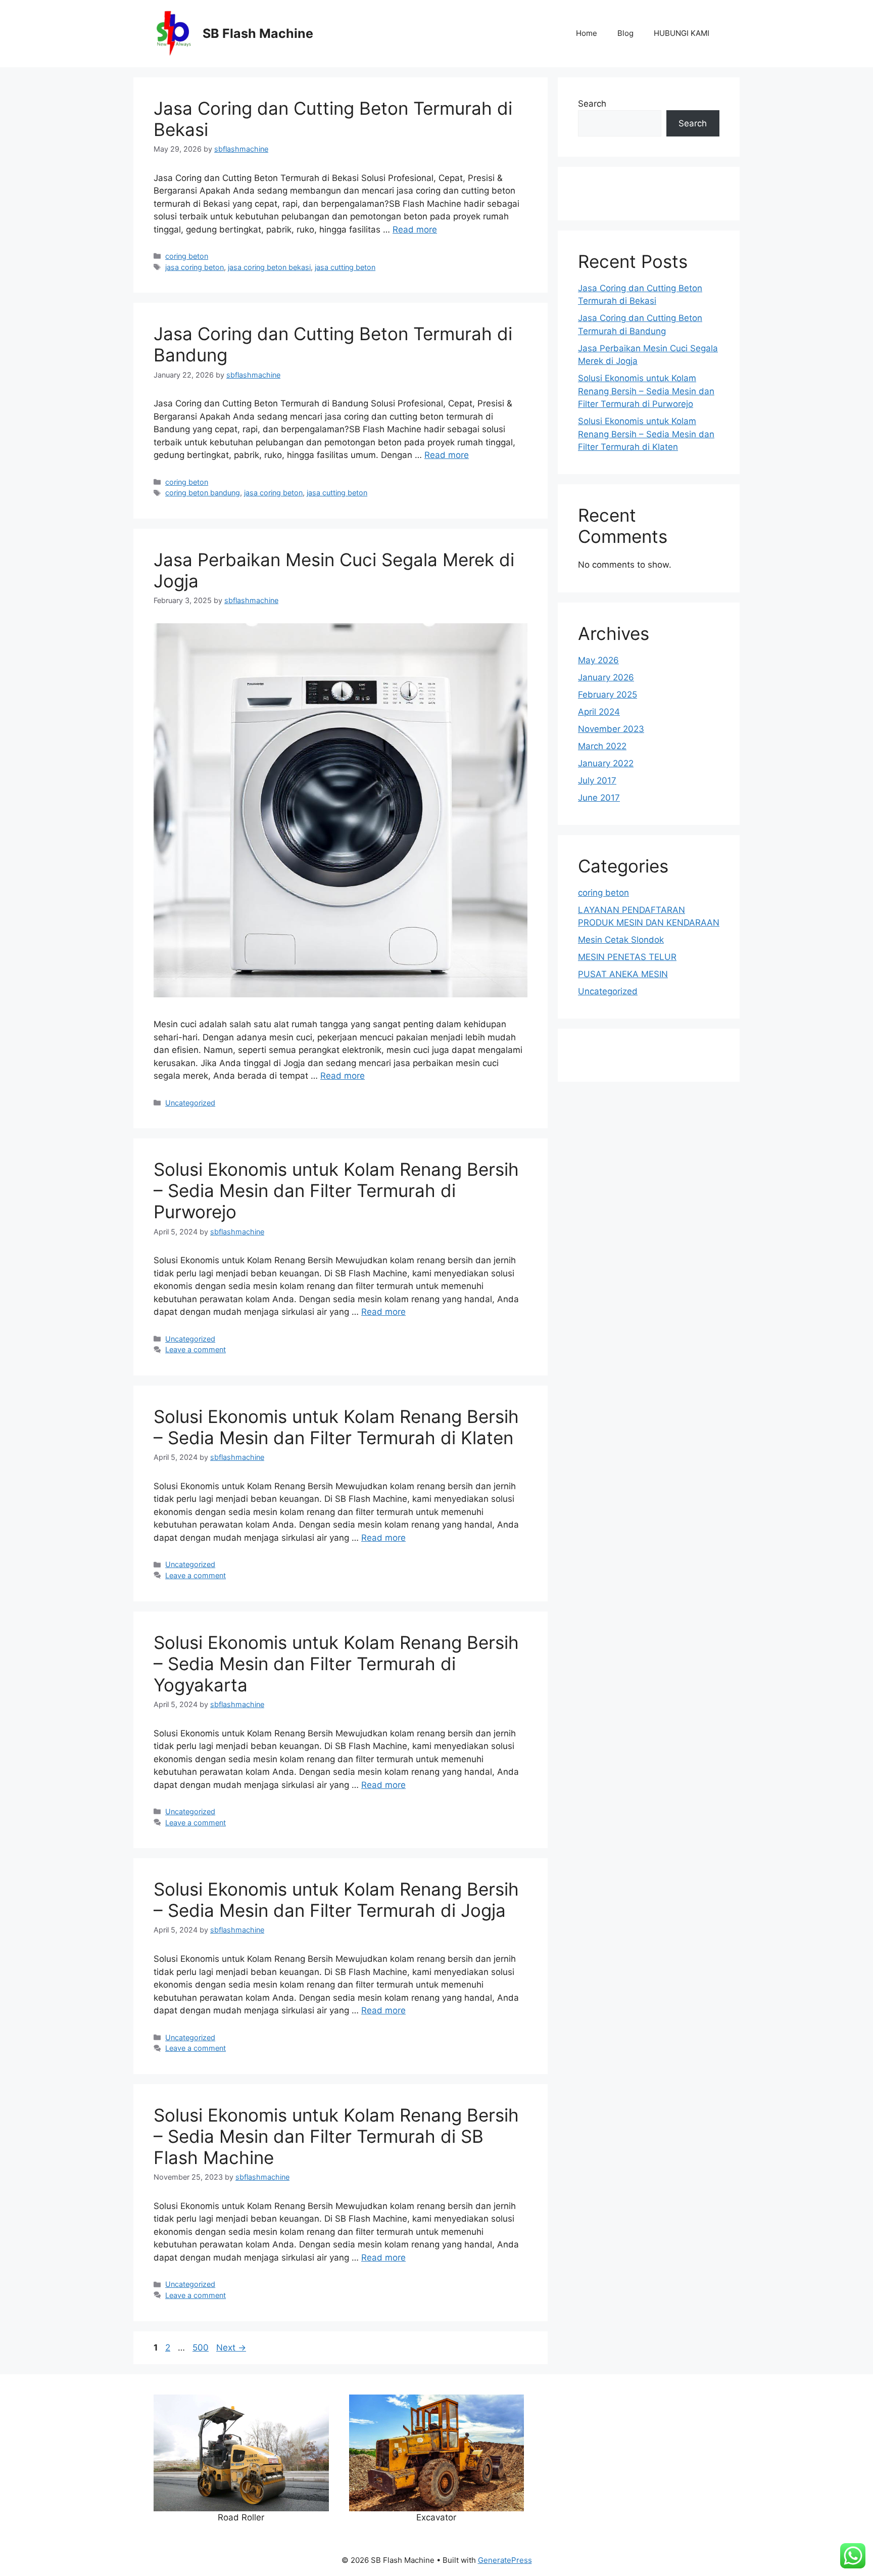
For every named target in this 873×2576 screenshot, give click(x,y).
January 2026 (606, 677)
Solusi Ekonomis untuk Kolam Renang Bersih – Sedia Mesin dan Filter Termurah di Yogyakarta (336, 1664)
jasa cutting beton (345, 267)
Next (231, 2348)
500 (202, 2348)
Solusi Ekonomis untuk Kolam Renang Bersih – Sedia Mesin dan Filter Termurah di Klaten (336, 1427)
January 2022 (606, 763)
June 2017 (599, 798)
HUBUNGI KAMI (682, 33)
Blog (625, 33)
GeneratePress (505, 2560)
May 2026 (598, 660)
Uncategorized (190, 1103)
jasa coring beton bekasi (269, 267)
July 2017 (597, 780)
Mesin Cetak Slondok (621, 940)
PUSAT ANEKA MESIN (623, 974)
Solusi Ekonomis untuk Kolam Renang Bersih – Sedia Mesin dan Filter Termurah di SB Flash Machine (336, 2136)
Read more (415, 229)
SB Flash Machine (258, 33)
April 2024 (599, 712)
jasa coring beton (195, 267)
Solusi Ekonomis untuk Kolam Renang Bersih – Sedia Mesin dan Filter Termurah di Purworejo (336, 1190)
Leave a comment (196, 1349)
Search (592, 104)
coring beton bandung (203, 493)
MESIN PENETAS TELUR (627, 957)
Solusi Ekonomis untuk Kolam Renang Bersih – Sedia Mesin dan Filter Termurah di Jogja (336, 1900)
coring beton (187, 256)
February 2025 (608, 695)
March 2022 (602, 746)
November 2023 (611, 729)
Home (587, 33)
